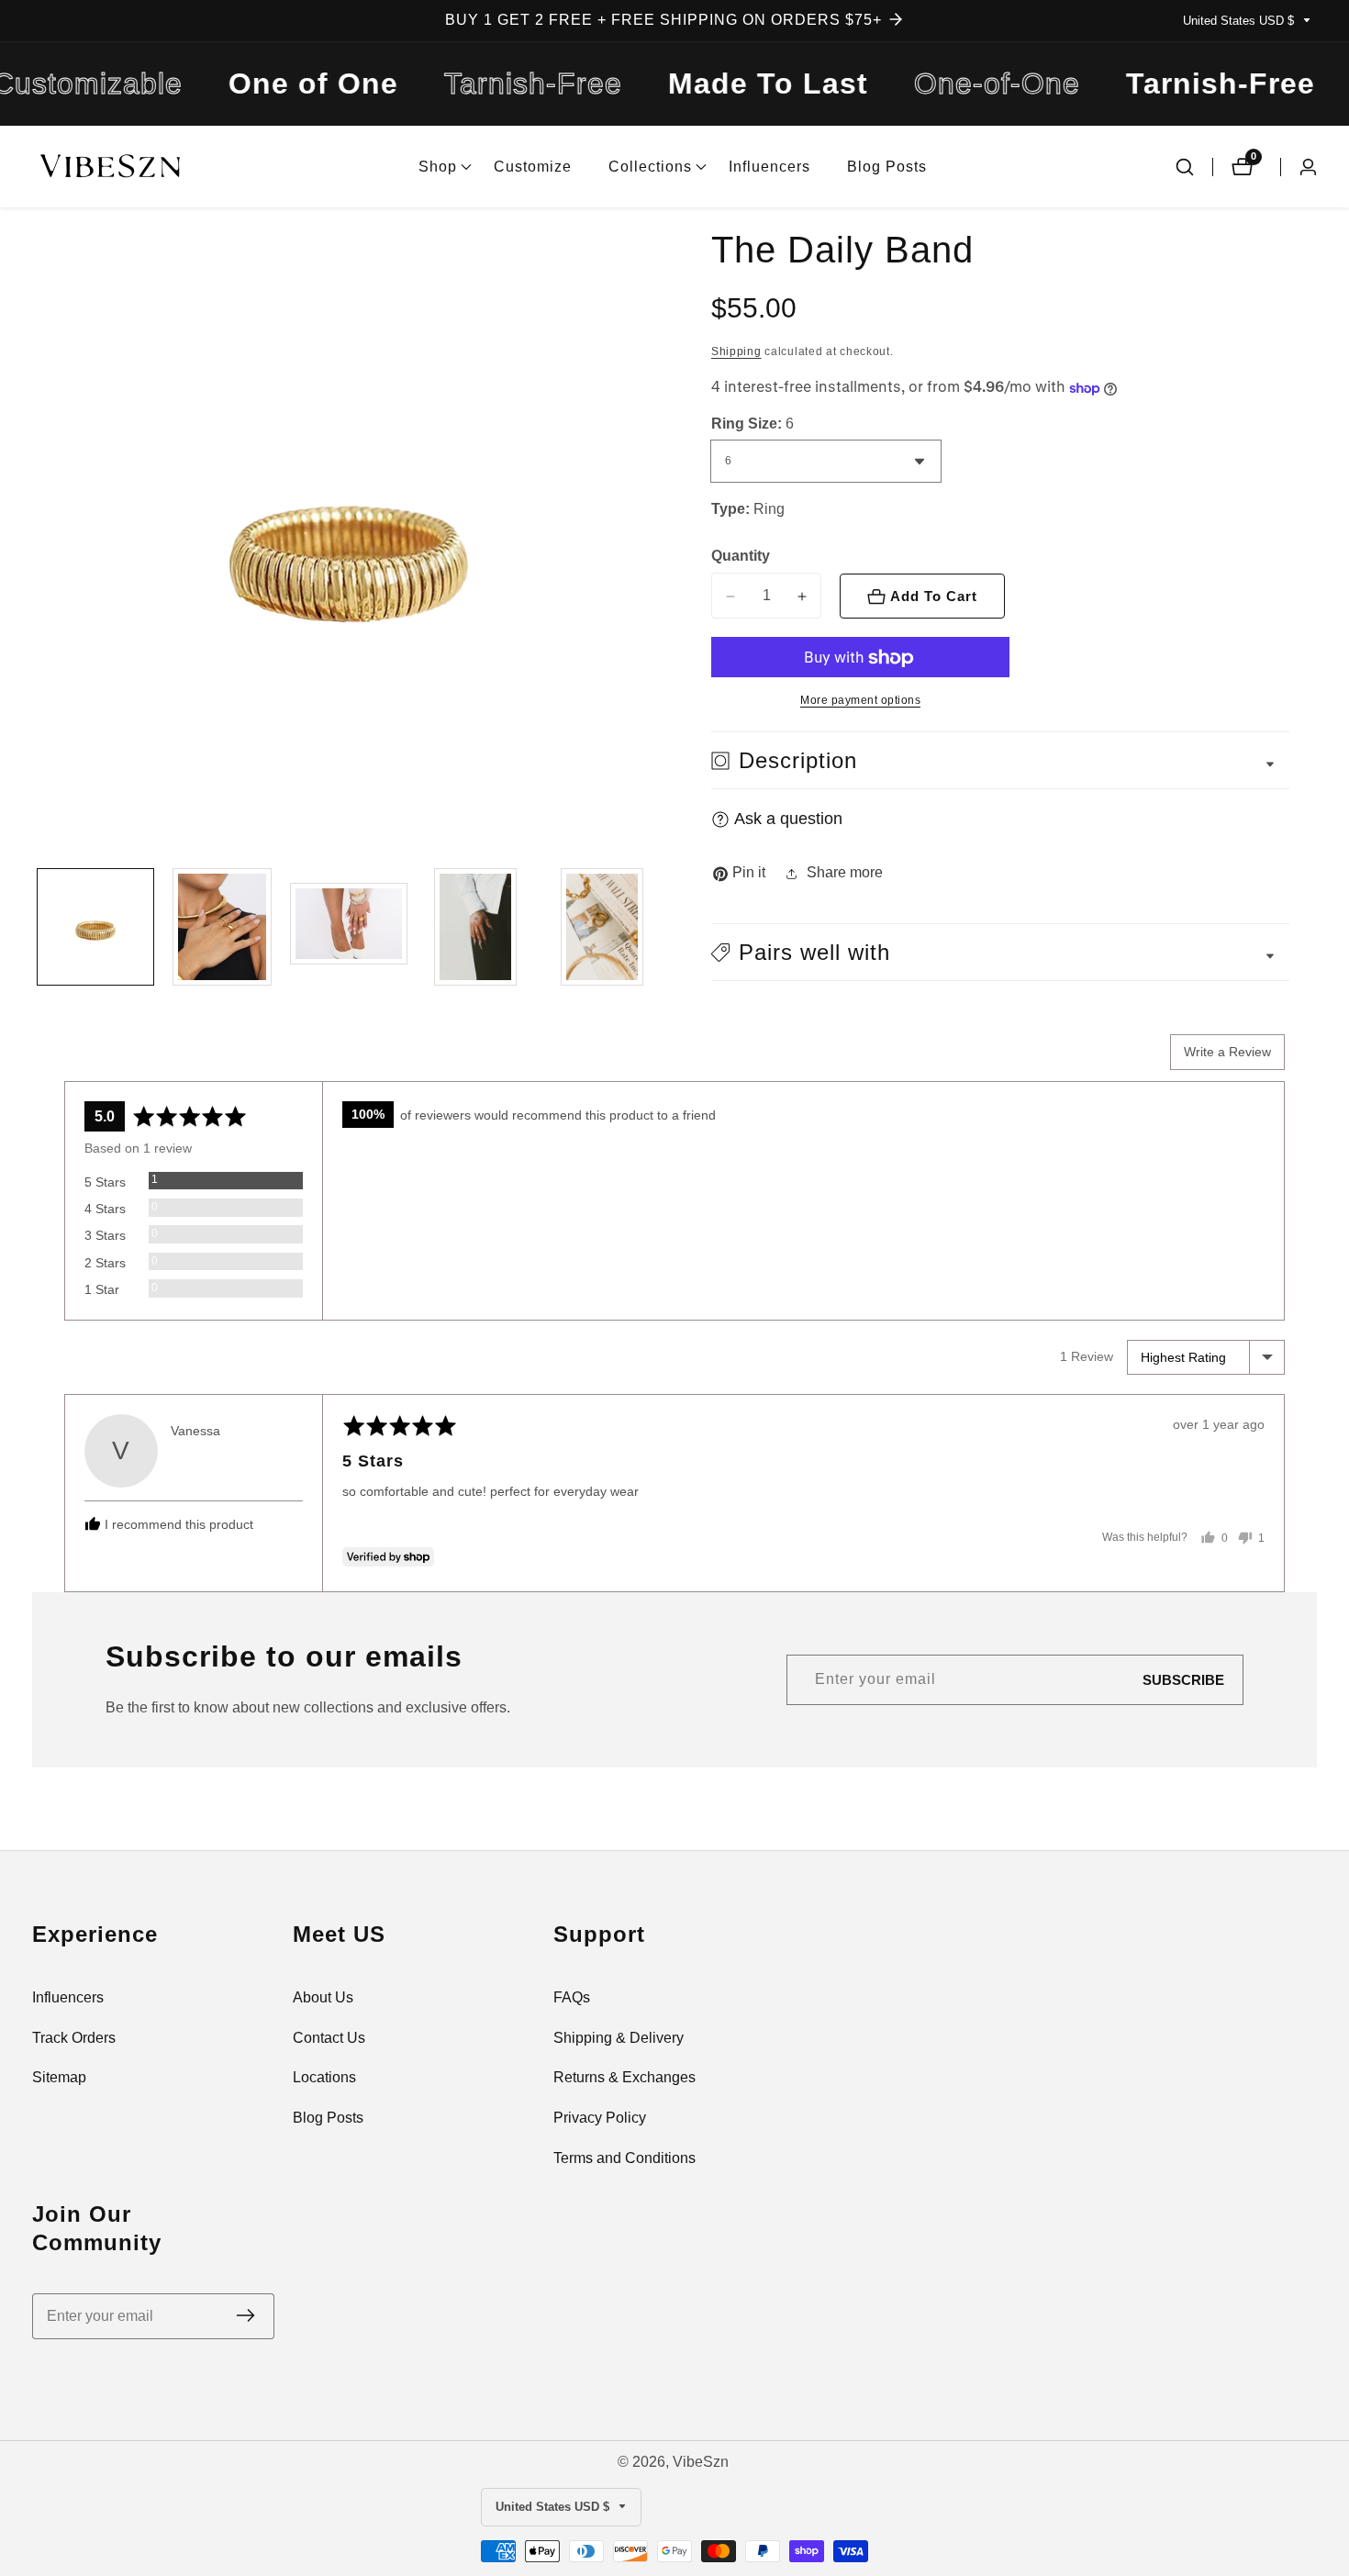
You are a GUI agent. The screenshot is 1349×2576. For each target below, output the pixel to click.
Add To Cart (934, 597)
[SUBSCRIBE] (245, 2317)
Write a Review (1227, 1052)
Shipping (736, 351)
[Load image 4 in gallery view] (475, 927)
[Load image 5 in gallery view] (602, 927)
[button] (438, 167)
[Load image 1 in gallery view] (95, 927)
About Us (323, 1997)
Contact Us (329, 2038)
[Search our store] (1185, 167)
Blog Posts (887, 167)
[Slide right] (658, 927)
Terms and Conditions (624, 2158)
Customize (533, 167)
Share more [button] (845, 873)
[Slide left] (39, 927)
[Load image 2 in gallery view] (222, 927)
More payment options (860, 701)
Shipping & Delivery (619, 2038)
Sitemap (59, 2077)
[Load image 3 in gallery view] (349, 927)
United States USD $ (1240, 21)
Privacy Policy (600, 2118)
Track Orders (74, 2038)
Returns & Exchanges (624, 2077)
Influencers (769, 167)
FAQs (572, 1997)
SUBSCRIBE (1183, 1680)
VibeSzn (701, 2462)
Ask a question (788, 820)
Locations (324, 2077)
